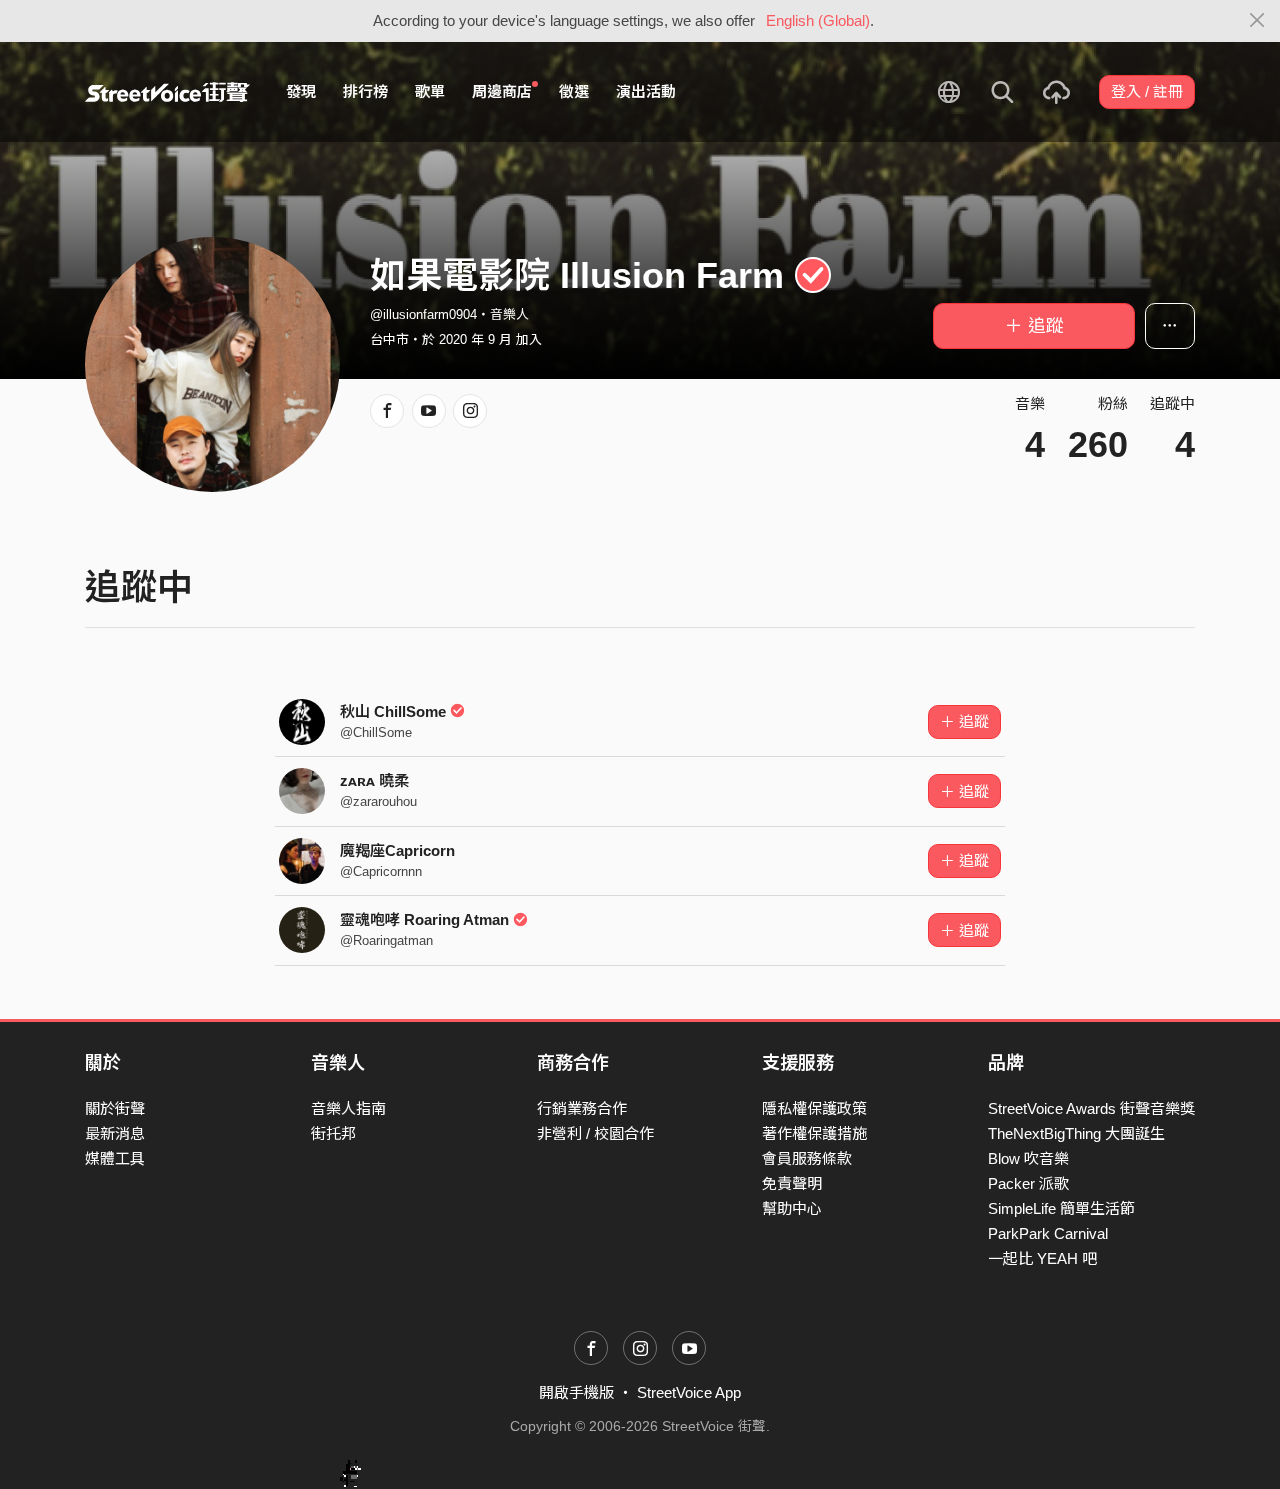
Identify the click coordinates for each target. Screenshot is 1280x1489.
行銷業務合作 (582, 1108)
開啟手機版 (576, 1392)
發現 (301, 91)
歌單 (430, 91)
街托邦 (333, 1133)
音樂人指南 (348, 1108)
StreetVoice (167, 92)
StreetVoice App (689, 1392)
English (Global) (818, 20)
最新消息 (115, 1133)
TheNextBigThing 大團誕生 (1076, 1133)
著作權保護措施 (814, 1133)
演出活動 (646, 91)
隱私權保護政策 (814, 1108)
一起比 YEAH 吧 (1042, 1258)
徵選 (574, 91)
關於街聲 (115, 1108)
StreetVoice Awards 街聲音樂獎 (1091, 1108)
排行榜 (365, 91)
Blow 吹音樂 (1028, 1158)
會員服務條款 (807, 1158)
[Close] (1257, 21)
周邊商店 (502, 91)
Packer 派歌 (1028, 1183)
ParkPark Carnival (1048, 1233)
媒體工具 (115, 1158)
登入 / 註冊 (1147, 91)
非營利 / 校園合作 (595, 1133)
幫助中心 (792, 1208)
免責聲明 (792, 1183)
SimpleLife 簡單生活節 (1061, 1208)
